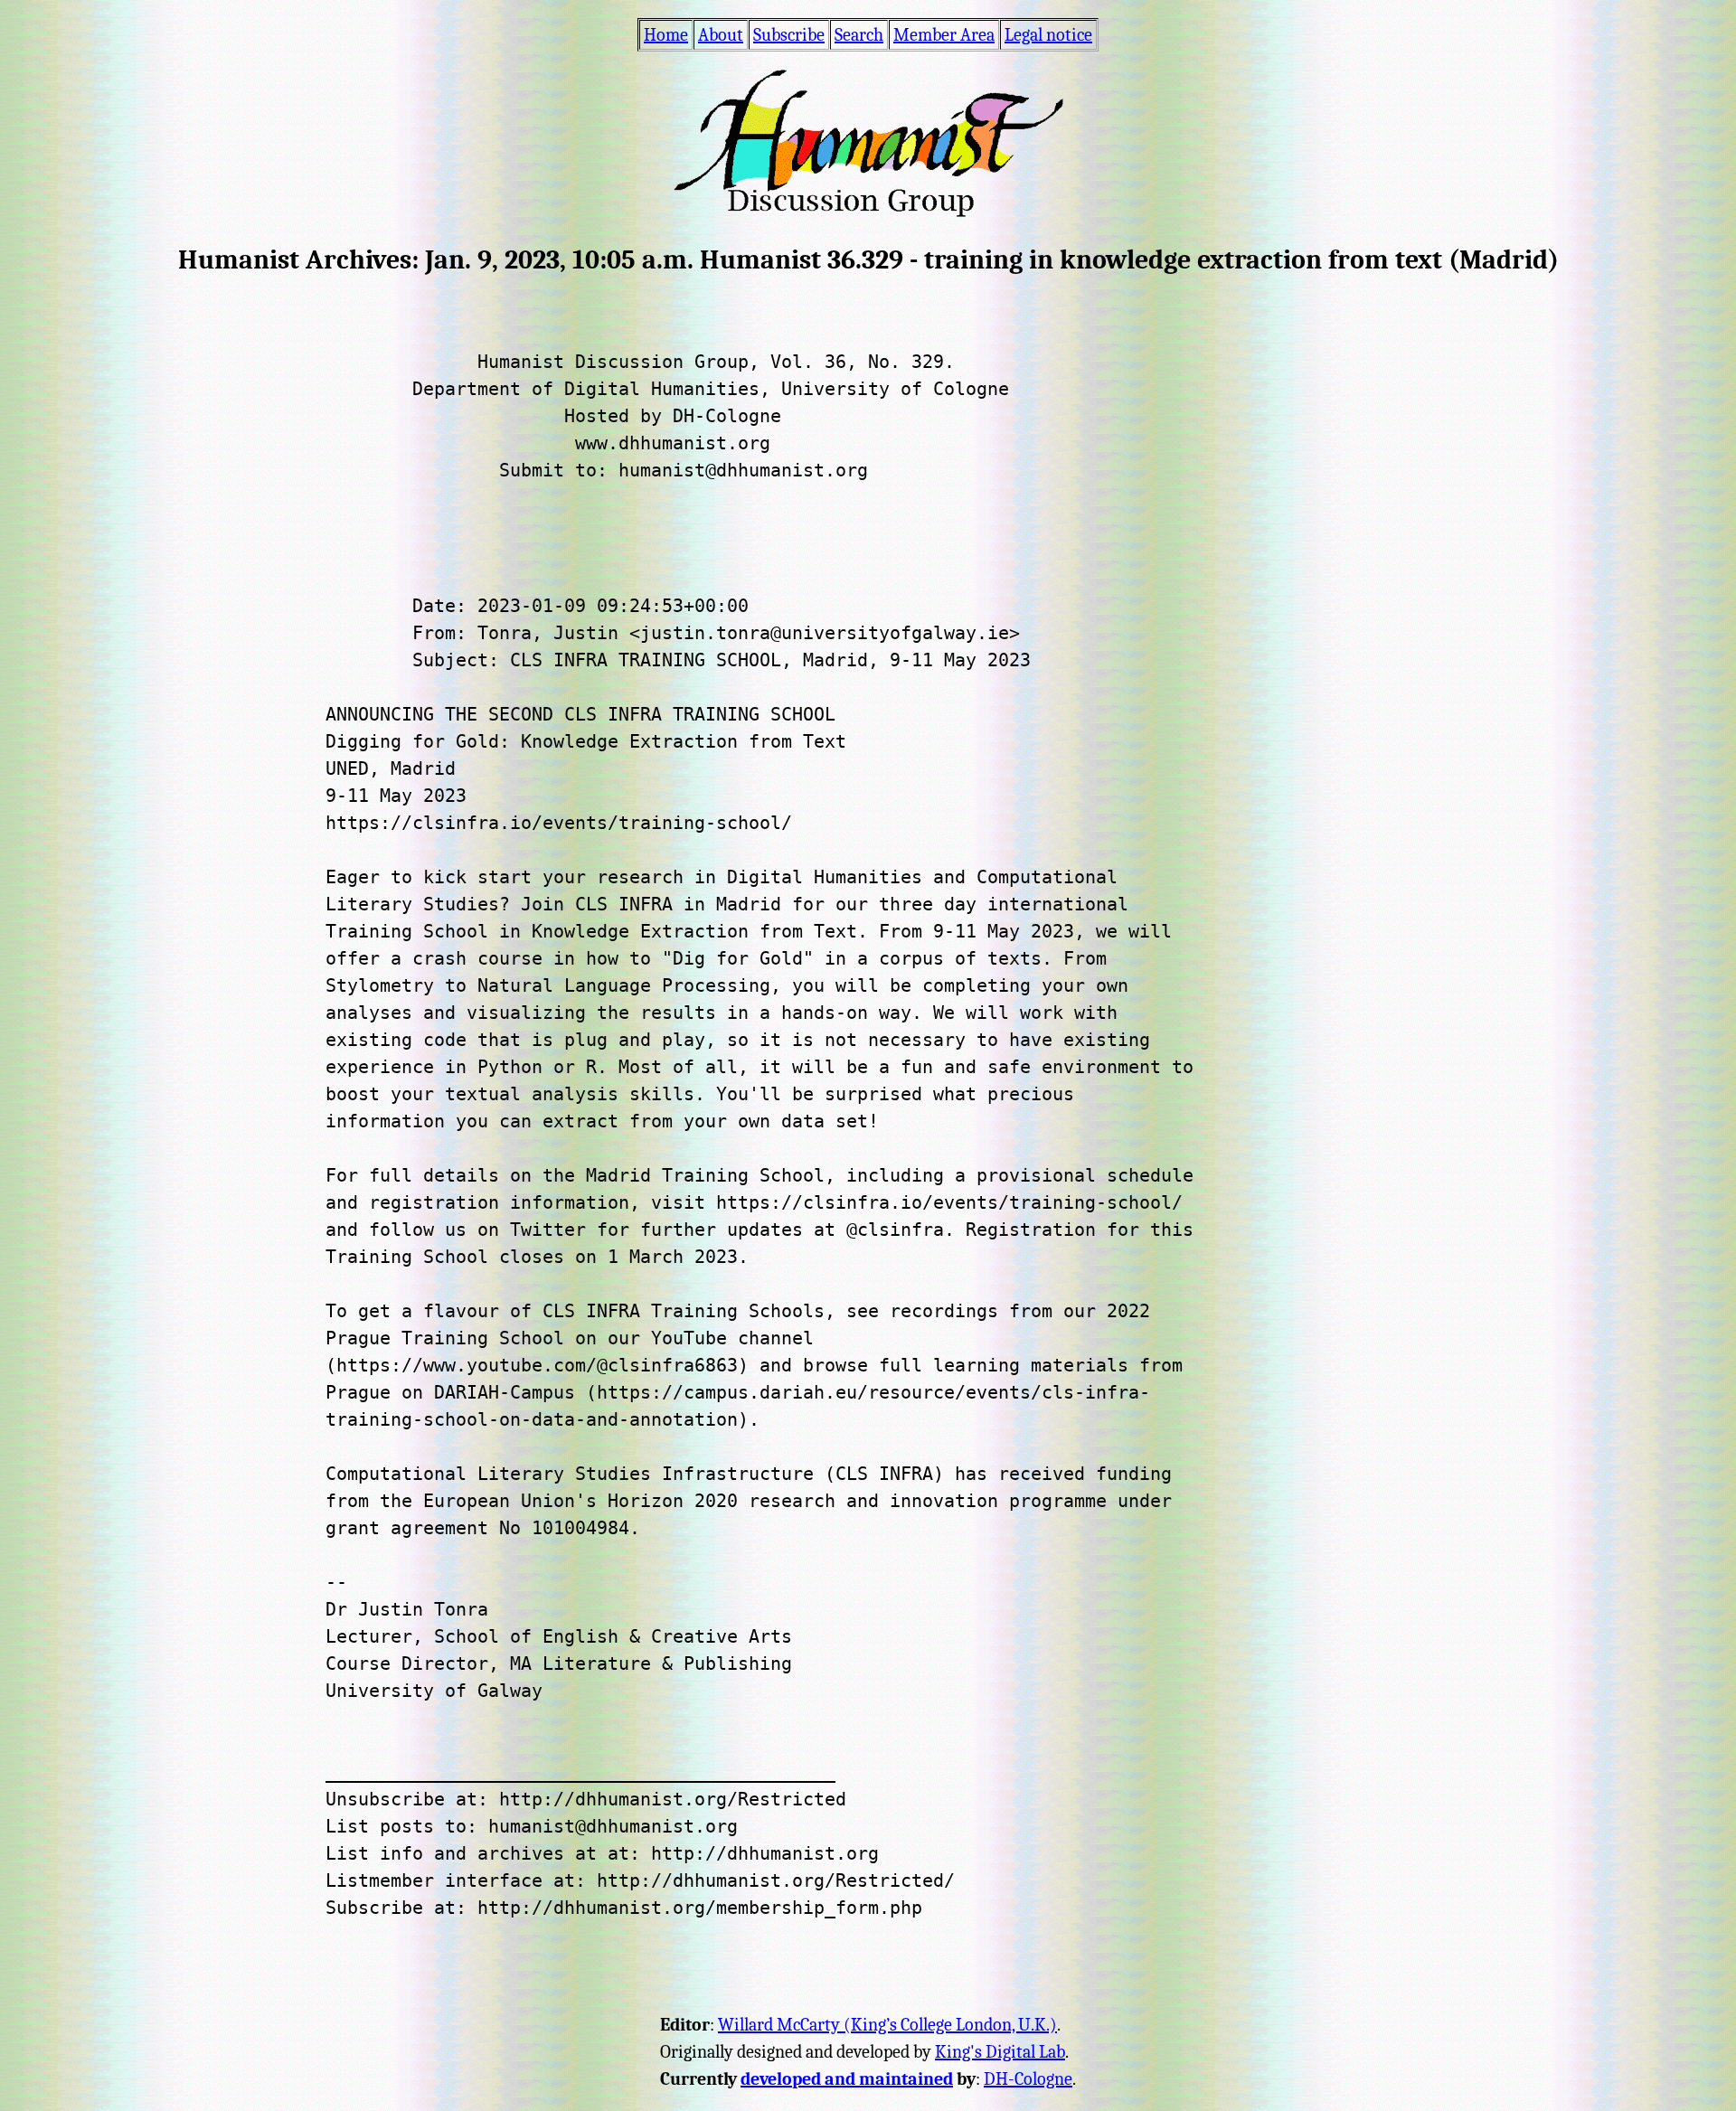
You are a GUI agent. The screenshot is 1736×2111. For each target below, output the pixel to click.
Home (666, 35)
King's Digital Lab (1000, 2052)
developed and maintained (847, 2079)
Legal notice (1048, 35)
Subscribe (789, 35)
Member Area (944, 35)
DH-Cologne (1028, 2079)
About (721, 35)
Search (859, 35)
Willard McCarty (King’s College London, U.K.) (887, 2025)
